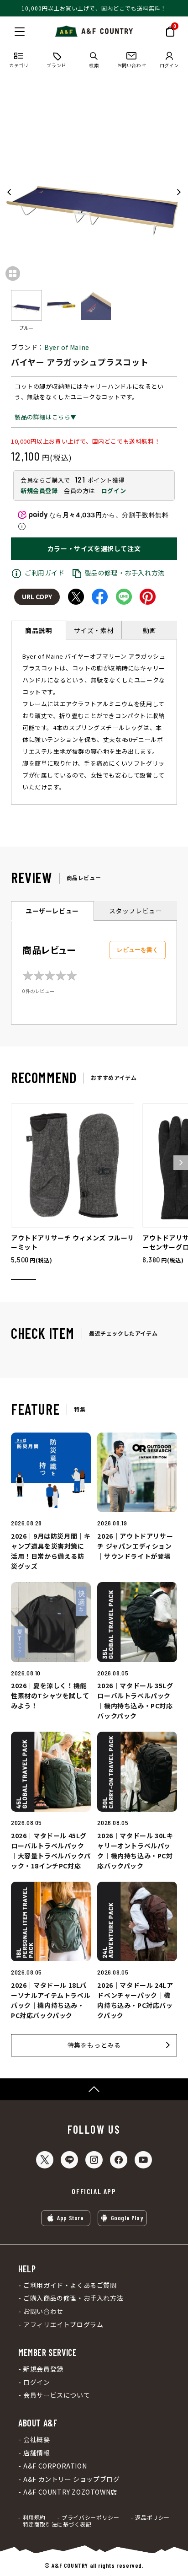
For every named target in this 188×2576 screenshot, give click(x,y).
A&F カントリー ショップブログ (71, 2479)
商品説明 (38, 630)
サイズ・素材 (94, 630)
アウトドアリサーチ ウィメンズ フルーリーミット (73, 1242)
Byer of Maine (67, 347)
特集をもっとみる (94, 2045)
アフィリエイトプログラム (63, 2325)
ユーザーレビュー (52, 911)
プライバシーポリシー (90, 2517)
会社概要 (37, 2439)
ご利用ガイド (45, 573)
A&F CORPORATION (55, 2466)
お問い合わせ (43, 2311)
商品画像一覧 (13, 274)
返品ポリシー (152, 2517)
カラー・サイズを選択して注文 (94, 548)
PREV (10, 192)
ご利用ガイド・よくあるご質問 (70, 2285)
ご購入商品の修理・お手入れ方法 (73, 2298)
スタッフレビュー (136, 911)
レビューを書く (138, 950)
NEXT (178, 192)
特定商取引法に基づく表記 (57, 2524)
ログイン (114, 491)
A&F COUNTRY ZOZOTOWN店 (70, 2492)
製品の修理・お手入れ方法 (125, 573)
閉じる (10, 30)
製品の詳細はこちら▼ (46, 417)
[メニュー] (20, 32)
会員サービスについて (57, 2395)
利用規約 (34, 2517)
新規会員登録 (39, 491)
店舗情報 (37, 2453)
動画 (149, 630)
